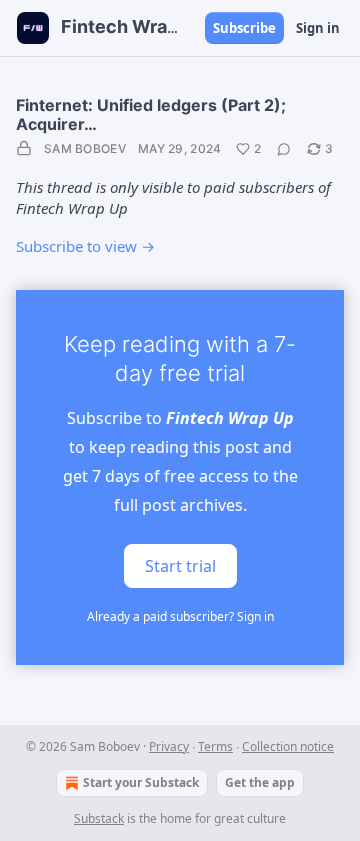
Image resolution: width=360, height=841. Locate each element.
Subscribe (244, 28)
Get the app (260, 782)
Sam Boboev (85, 148)
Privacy (169, 746)
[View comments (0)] (284, 149)
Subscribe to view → (85, 246)
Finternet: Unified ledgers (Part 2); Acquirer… (151, 114)
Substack (99, 818)
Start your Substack (141, 782)
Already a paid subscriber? (180, 616)
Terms (215, 746)
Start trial (180, 565)
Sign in (318, 28)
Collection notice (288, 746)
